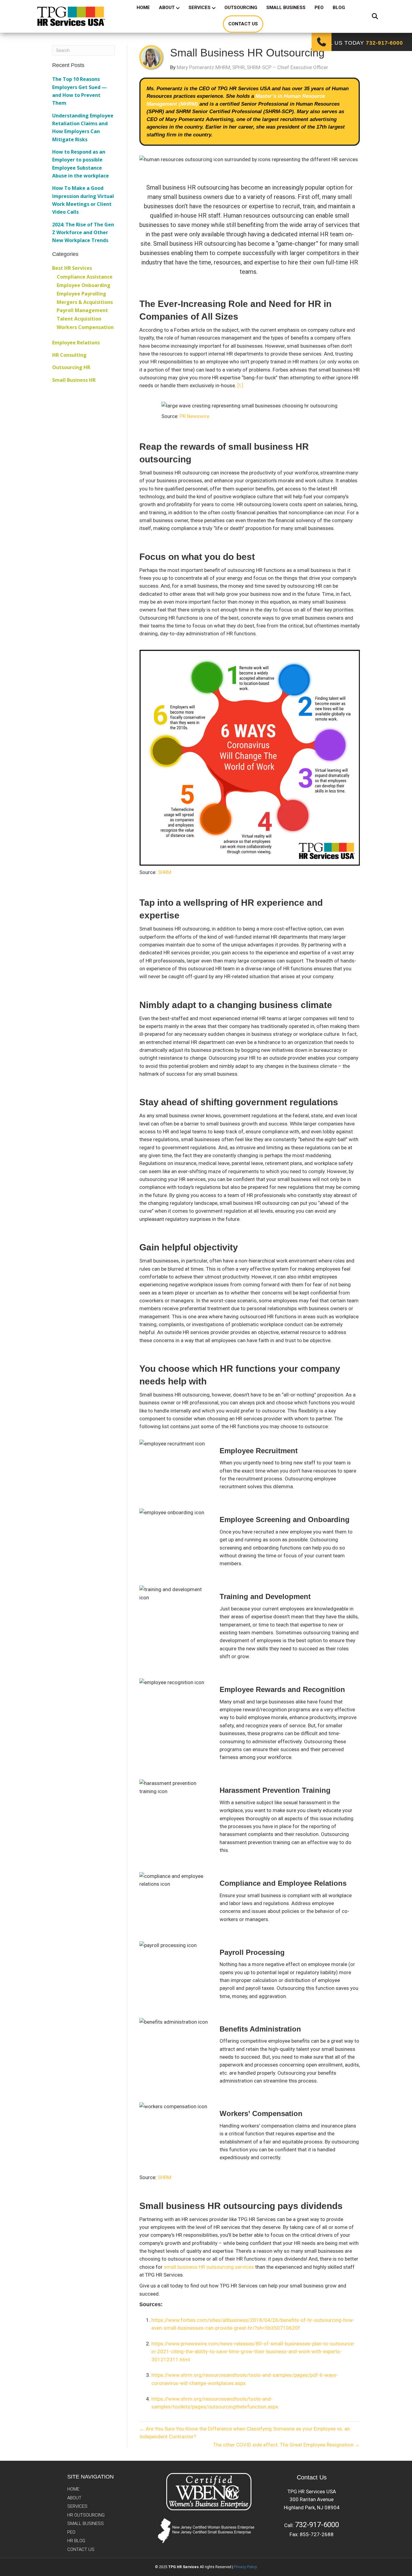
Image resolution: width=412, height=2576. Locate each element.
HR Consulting (69, 355)
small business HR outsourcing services (209, 2267)
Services (200, 8)
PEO (319, 8)
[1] (240, 385)
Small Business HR (74, 380)
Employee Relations (76, 343)
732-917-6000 (317, 2525)
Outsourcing (241, 8)
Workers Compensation (85, 327)
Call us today (361, 43)
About (167, 8)
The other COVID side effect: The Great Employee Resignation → (287, 2445)
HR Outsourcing (86, 2515)
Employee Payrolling (81, 294)
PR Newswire (195, 416)
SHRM (165, 872)
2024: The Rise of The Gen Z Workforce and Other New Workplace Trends (83, 233)
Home (143, 8)
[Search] (371, 16)
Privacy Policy (246, 2567)
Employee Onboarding (84, 285)
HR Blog (76, 2541)
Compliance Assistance (85, 277)
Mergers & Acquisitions (85, 302)
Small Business (286, 8)
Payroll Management (82, 310)
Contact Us (243, 24)
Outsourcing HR (71, 367)
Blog (339, 8)
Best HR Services (72, 268)
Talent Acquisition (79, 319)
